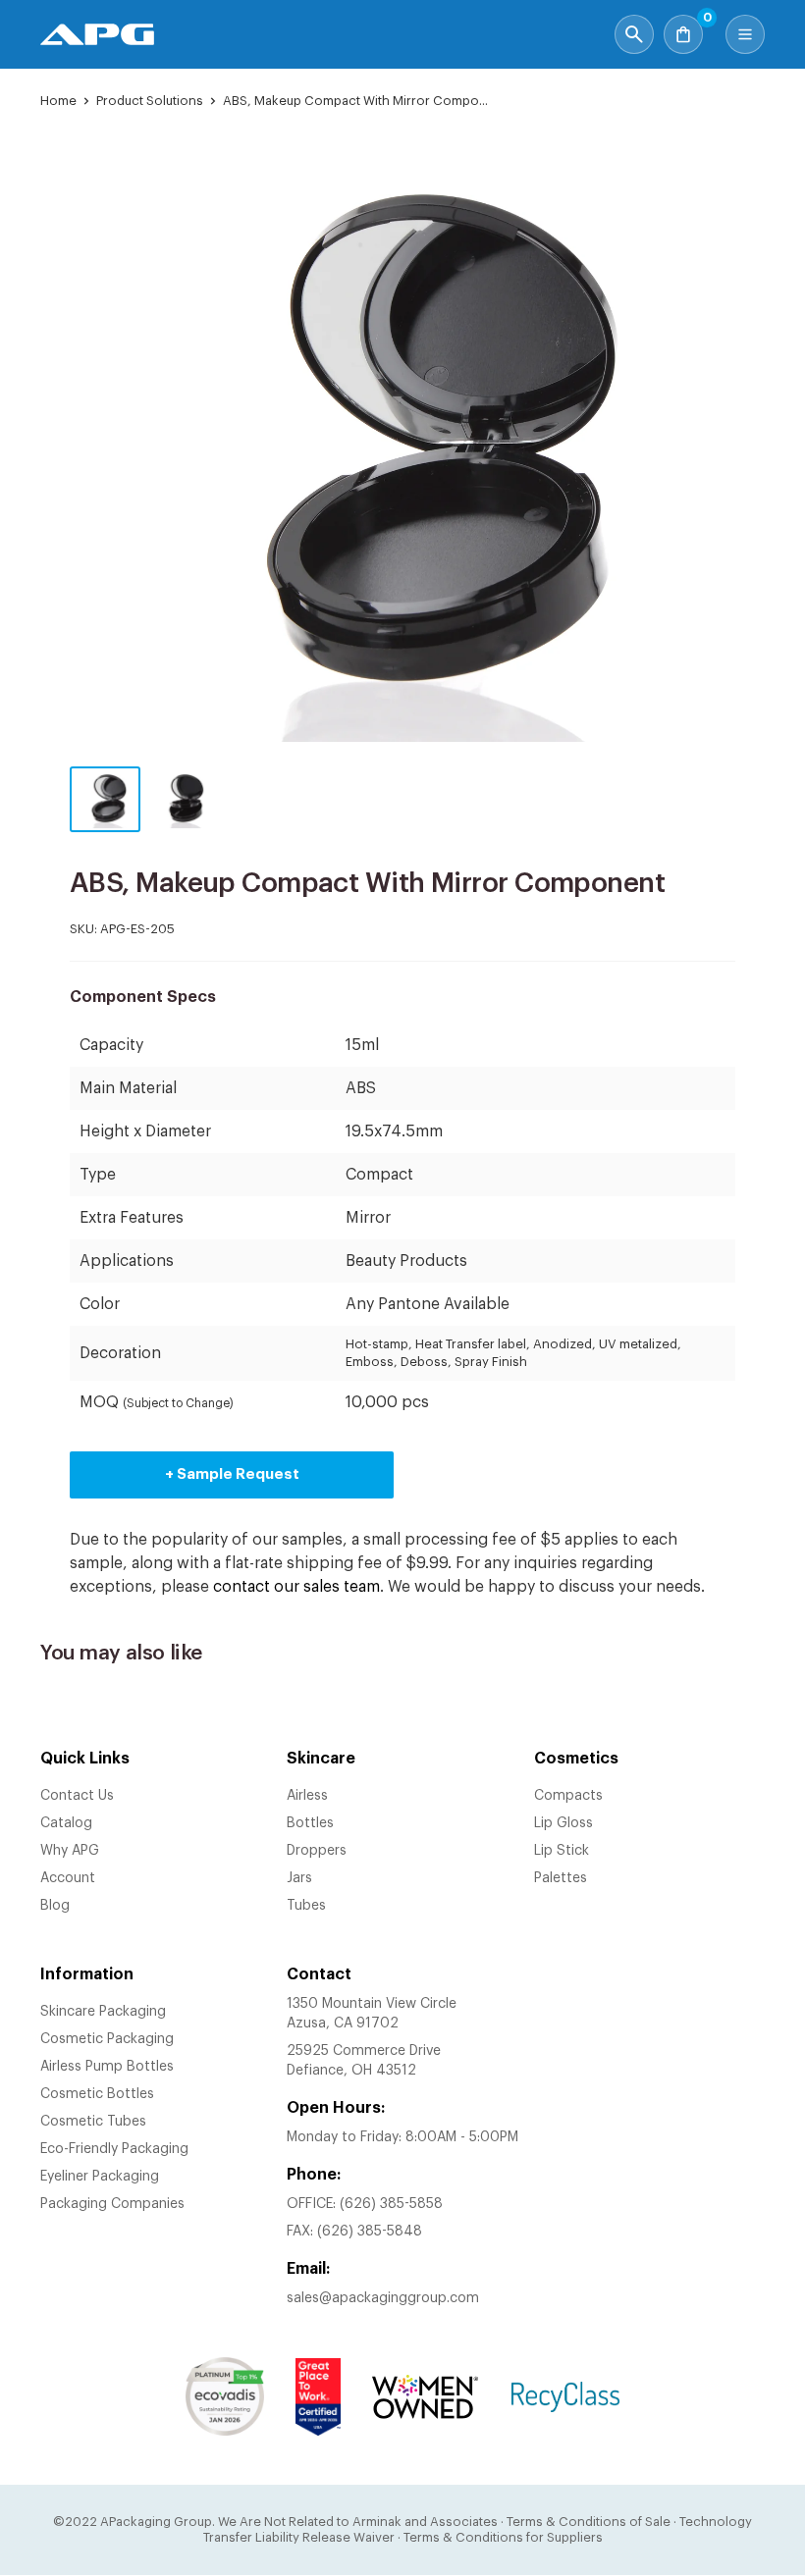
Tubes (306, 1906)
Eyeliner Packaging (100, 2177)
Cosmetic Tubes (93, 2122)
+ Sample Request (232, 1474)
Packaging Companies (112, 2204)
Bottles (310, 1823)
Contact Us (77, 1796)
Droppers (317, 1851)
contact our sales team (296, 1587)
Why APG (70, 1851)
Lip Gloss (563, 1823)
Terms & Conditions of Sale (589, 2522)
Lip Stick (562, 1851)
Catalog (66, 1823)
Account (68, 1878)
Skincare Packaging (103, 2012)
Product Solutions (150, 101)
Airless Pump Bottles (107, 2067)
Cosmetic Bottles (97, 2094)
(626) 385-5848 (370, 2232)
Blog (55, 1906)
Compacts (568, 1796)
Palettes (561, 1878)
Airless (307, 1796)
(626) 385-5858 (391, 2204)
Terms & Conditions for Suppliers (503, 2537)
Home (58, 101)
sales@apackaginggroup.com (383, 2298)
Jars (299, 1878)
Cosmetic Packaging (107, 2039)
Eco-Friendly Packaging (114, 2149)
